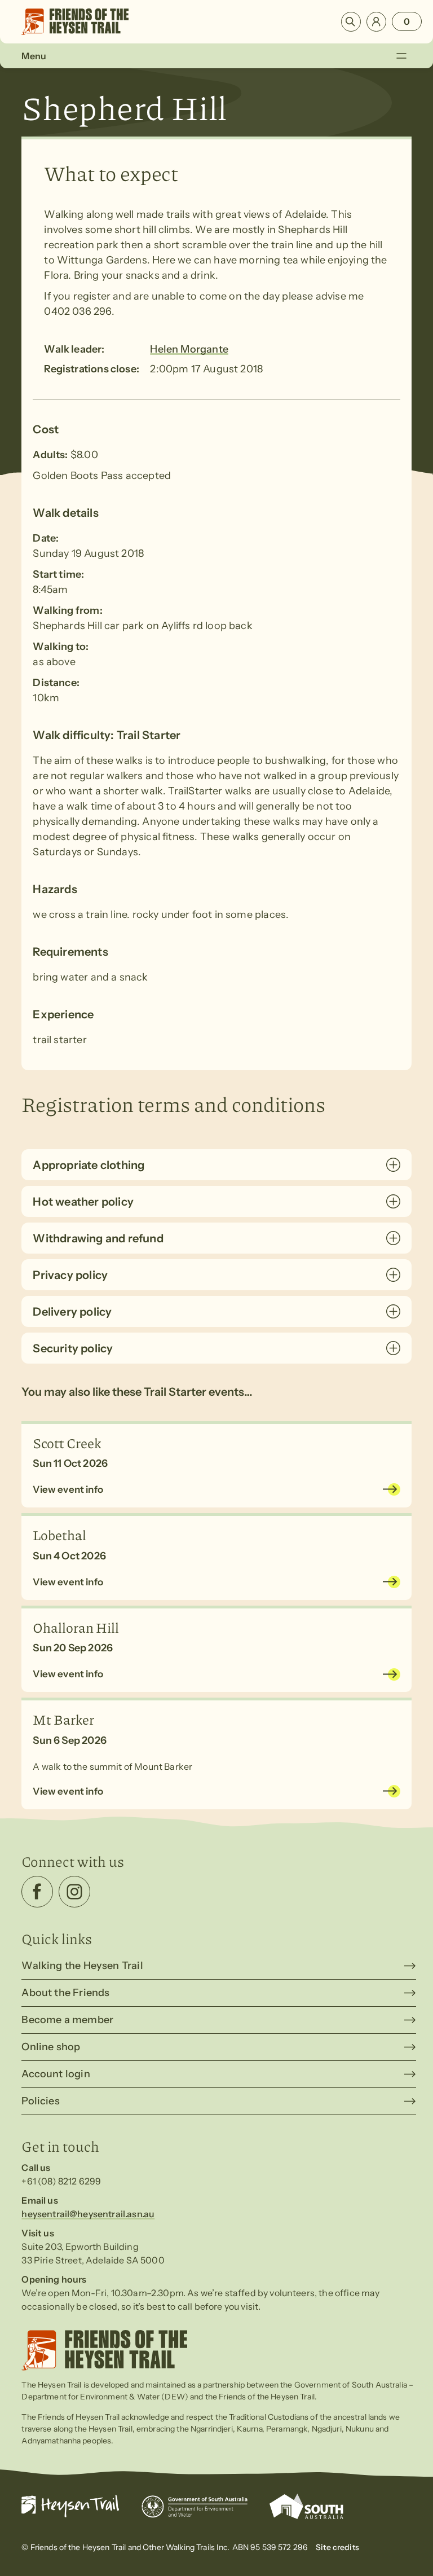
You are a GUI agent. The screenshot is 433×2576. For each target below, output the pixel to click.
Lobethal (59, 1535)
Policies (40, 2101)
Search (351, 22)
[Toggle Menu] (401, 56)
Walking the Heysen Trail (82, 1966)
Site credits (337, 2547)
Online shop (51, 2047)
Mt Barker (63, 1719)
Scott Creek (67, 1443)
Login (376, 22)
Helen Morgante (189, 349)
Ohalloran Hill (76, 1627)
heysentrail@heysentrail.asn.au (88, 2214)
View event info (68, 1489)
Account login (56, 2074)
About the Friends (65, 1993)
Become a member (67, 2020)
